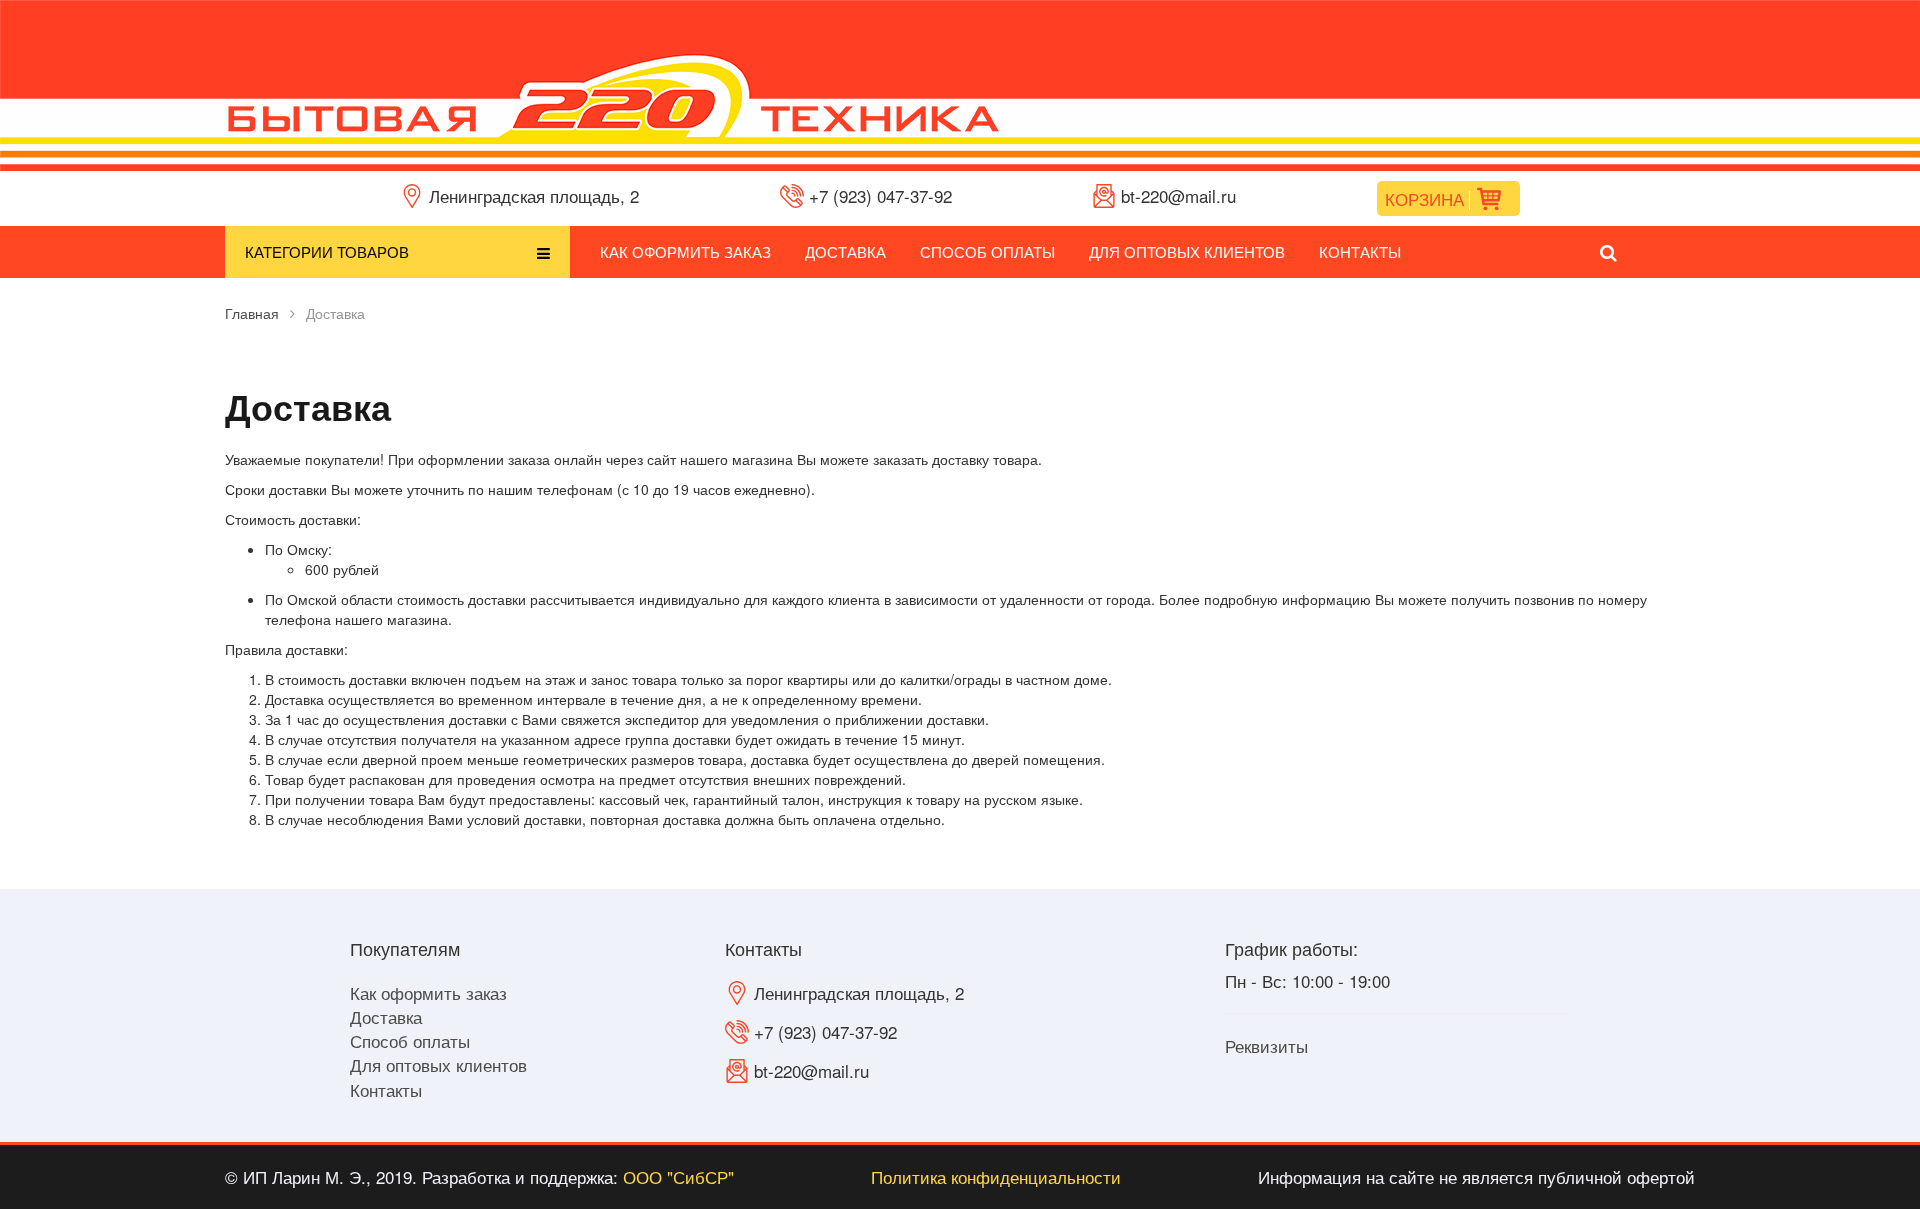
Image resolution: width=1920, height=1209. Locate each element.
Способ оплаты (987, 251)
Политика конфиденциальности (996, 1176)
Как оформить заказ (685, 251)
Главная (252, 313)
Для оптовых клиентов (1187, 251)
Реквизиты (1266, 1045)
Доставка (845, 251)
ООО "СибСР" (678, 1176)
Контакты (1360, 251)
